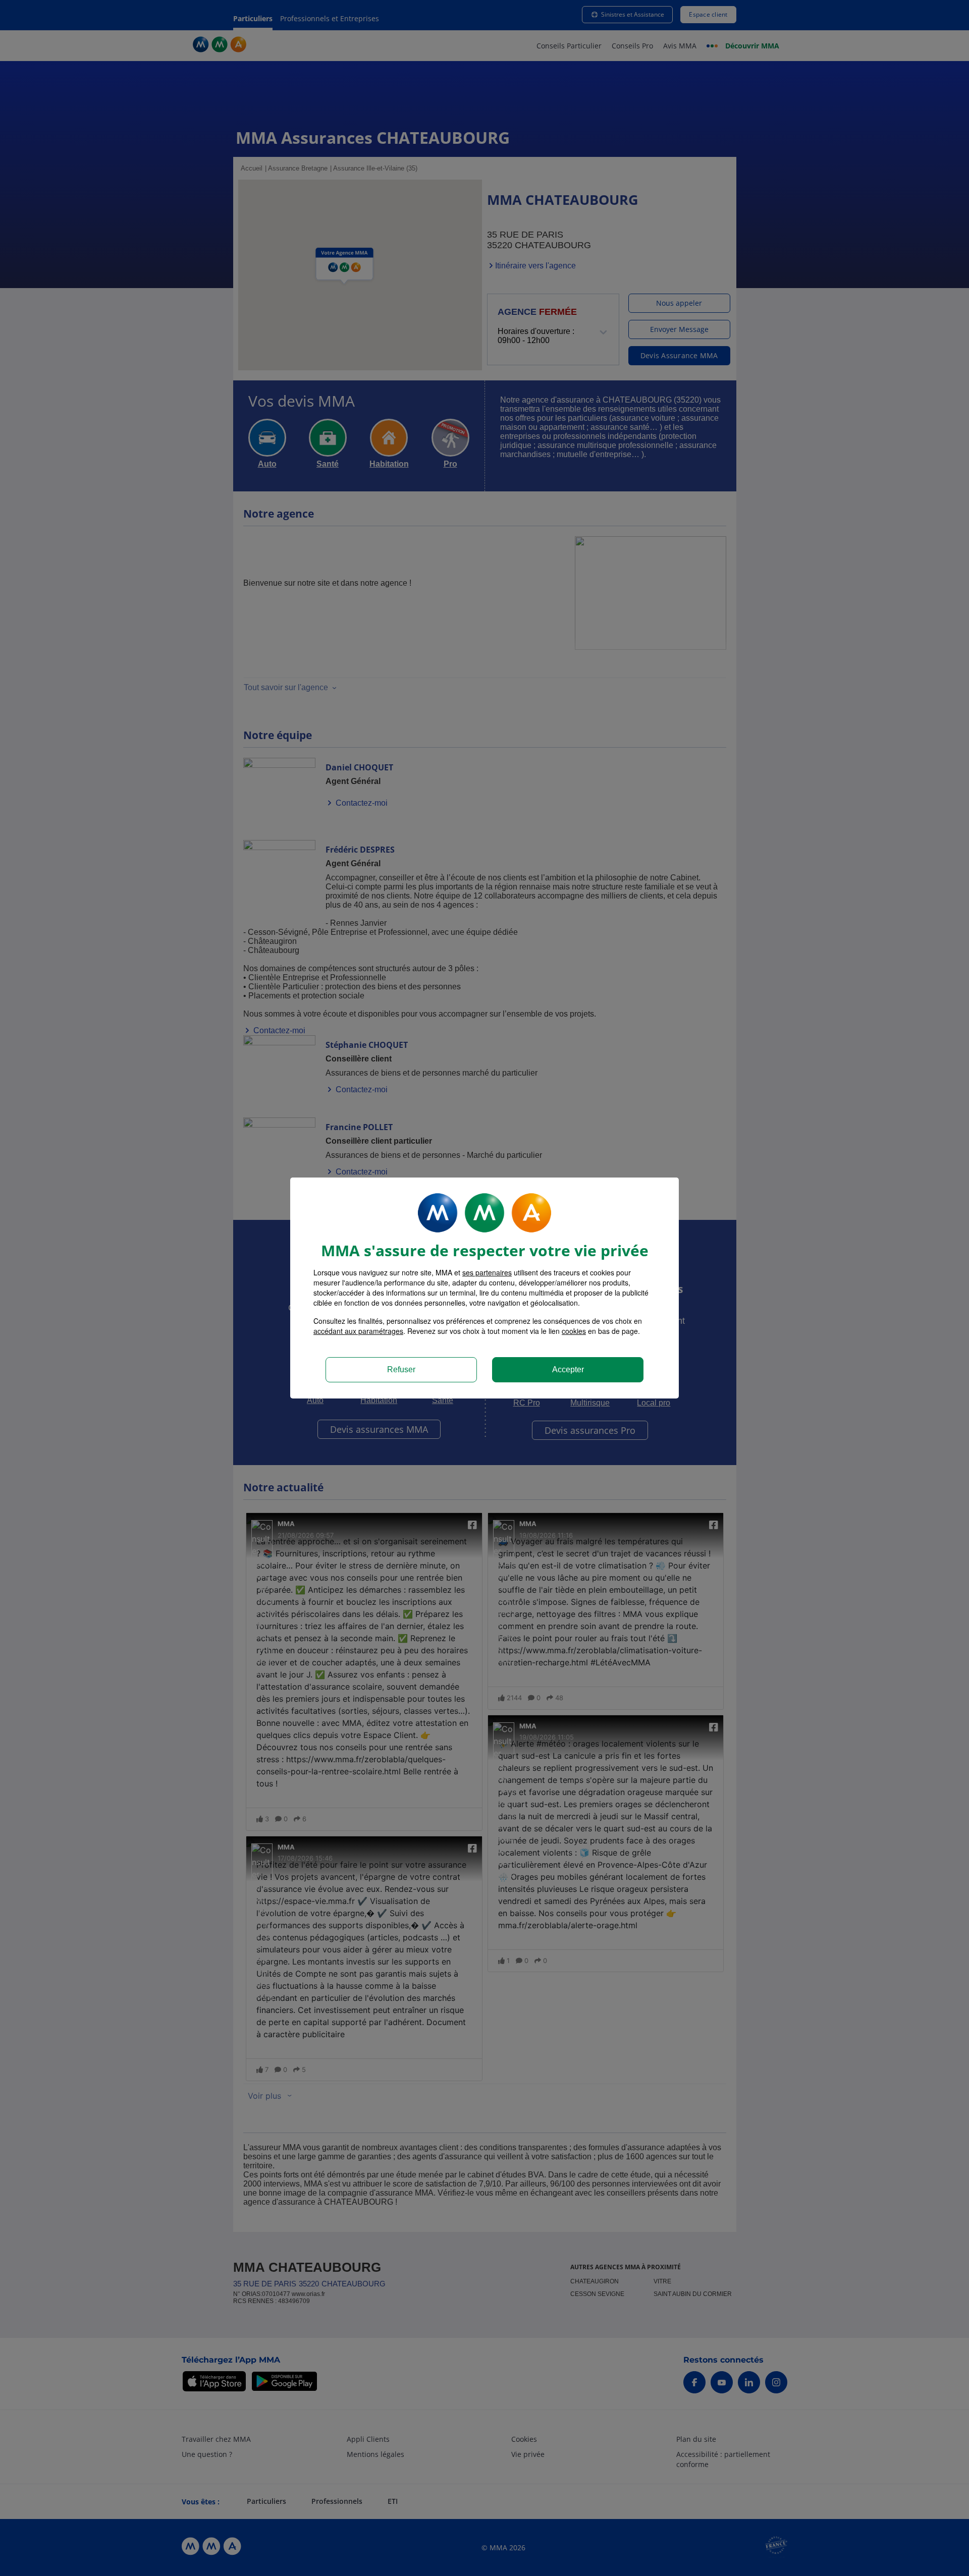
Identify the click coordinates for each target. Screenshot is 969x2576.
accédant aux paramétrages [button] (358, 1331)
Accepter (568, 1369)
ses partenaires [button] (487, 1272)
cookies (574, 1331)
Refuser (401, 1369)
